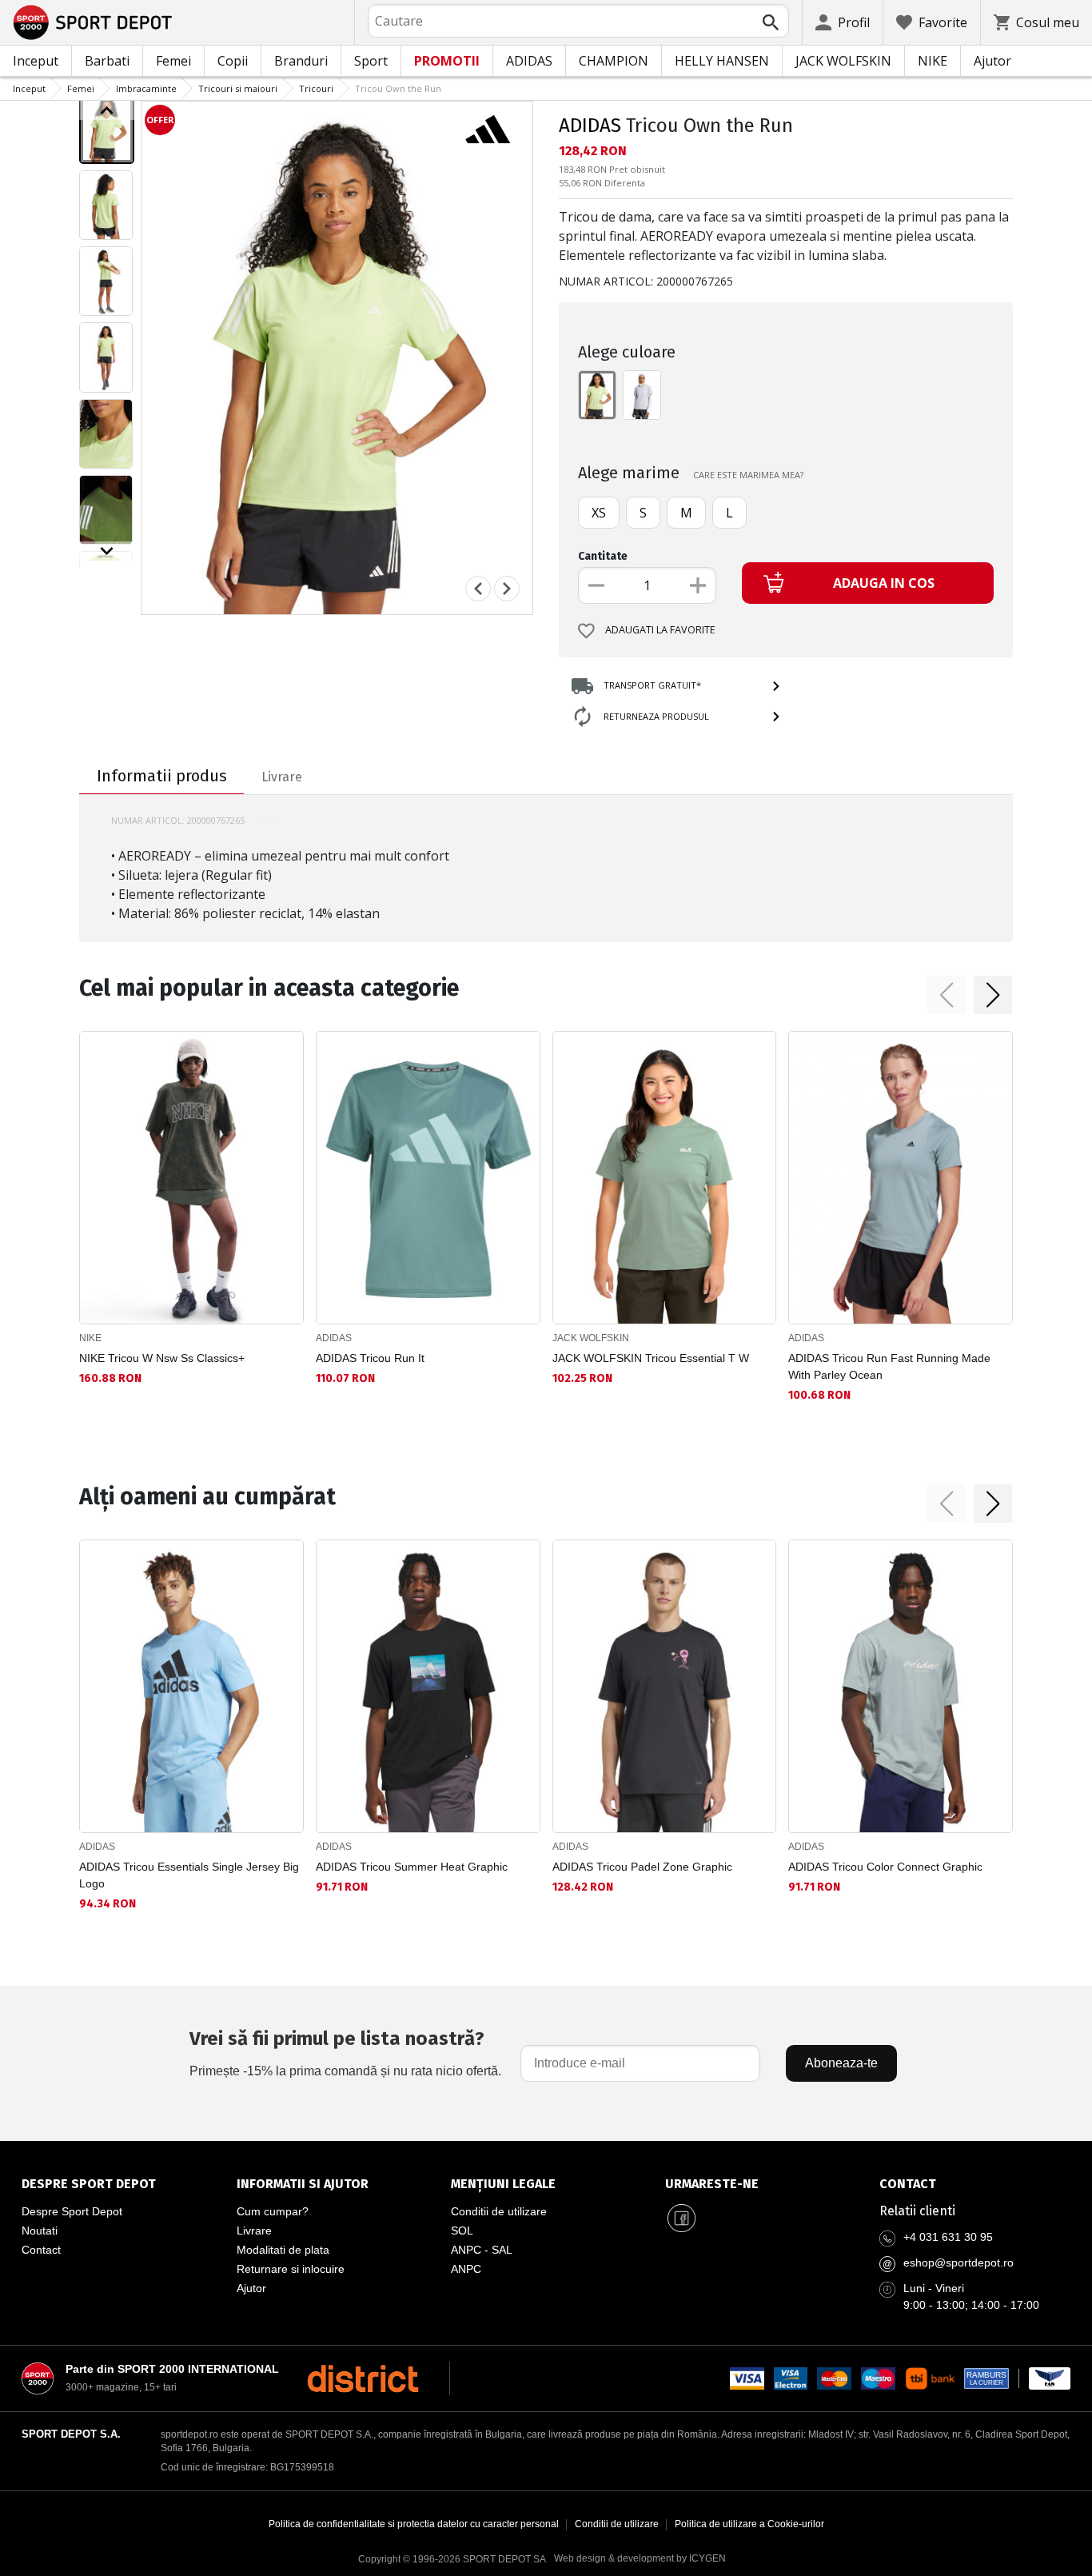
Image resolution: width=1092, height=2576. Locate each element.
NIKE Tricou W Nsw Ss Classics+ (162, 1358)
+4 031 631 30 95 (948, 2237)
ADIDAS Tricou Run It (370, 1358)
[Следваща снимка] (507, 589)
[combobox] (578, 21)
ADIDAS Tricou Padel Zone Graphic (642, 1867)
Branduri (301, 61)
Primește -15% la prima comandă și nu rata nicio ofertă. (345, 2053)
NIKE (933, 61)
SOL (462, 2231)
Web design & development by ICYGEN (640, 2558)
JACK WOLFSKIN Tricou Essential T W (651, 1358)
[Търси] (771, 22)
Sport (371, 61)
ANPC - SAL (482, 2250)
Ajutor (992, 61)
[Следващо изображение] (107, 551)
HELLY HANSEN (722, 61)
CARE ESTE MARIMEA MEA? (748, 475)
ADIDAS (529, 61)
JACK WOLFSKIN (843, 61)
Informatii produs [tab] (162, 776)
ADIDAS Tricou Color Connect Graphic (885, 1867)
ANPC (466, 2269)
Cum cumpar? (273, 2211)
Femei (173, 61)
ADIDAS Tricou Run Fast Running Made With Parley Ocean (889, 1366)
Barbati (107, 61)
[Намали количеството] (596, 585)
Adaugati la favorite (660, 630)
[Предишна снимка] (478, 589)
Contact (41, 2250)
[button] (947, 995)
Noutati (40, 2231)
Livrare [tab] (282, 777)
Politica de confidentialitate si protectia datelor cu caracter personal (414, 2524)
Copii (233, 61)
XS (599, 513)
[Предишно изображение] (107, 110)
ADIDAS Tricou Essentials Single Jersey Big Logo (189, 1875)
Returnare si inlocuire (291, 2269)
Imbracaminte (146, 88)
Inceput (36, 61)
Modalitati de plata (283, 2250)
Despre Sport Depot (72, 2211)
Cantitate (603, 556)
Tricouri (316, 88)
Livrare (254, 2231)
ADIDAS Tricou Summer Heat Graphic (412, 1867)
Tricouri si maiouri (238, 88)
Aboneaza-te (841, 2063)
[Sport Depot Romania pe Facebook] (681, 2218)
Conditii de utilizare (499, 2211)
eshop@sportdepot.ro (958, 2262)
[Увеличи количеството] (698, 585)
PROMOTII (447, 61)
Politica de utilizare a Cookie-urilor (749, 2524)
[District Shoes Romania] (363, 2378)
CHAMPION (614, 61)
